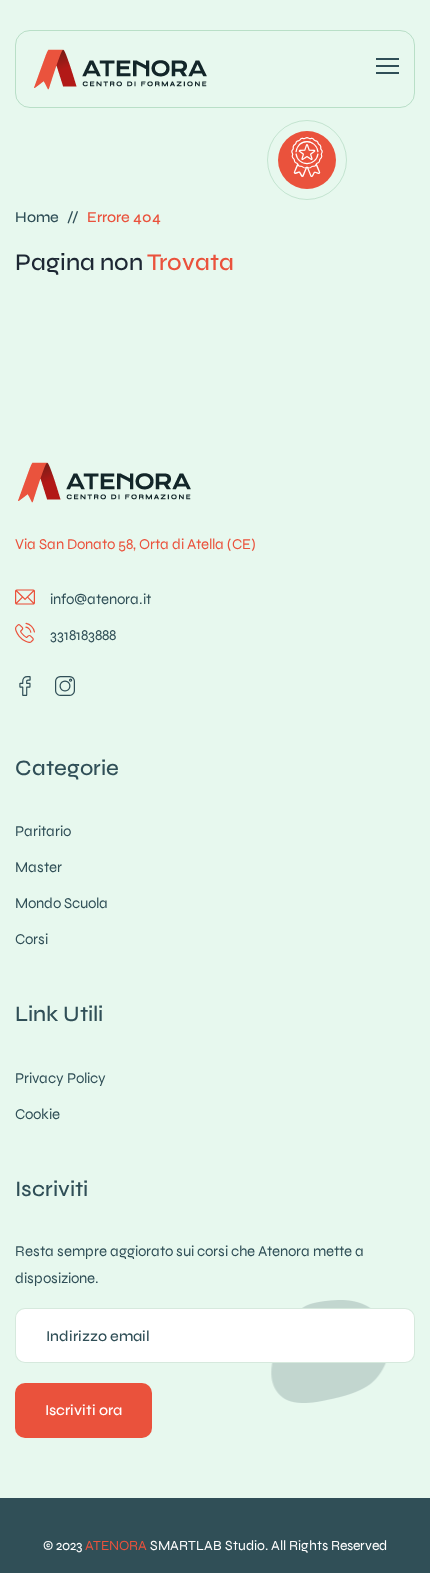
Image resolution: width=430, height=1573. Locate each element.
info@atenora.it (100, 599)
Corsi (31, 939)
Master (38, 867)
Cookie (37, 1114)
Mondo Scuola (61, 903)
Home (37, 217)
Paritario (43, 831)
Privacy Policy (60, 1078)
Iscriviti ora (83, 1410)
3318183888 (83, 635)
